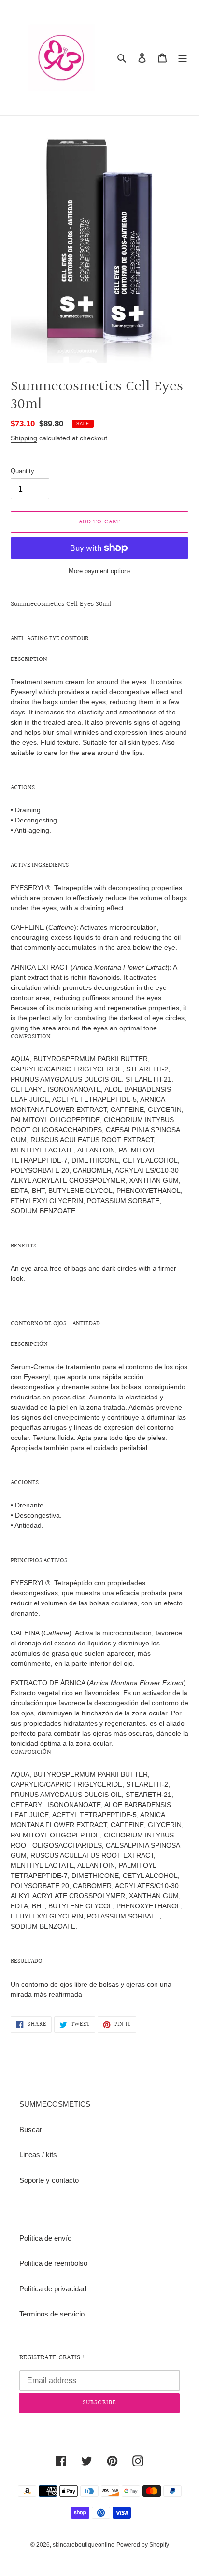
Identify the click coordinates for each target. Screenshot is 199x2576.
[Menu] (183, 58)
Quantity (22, 471)
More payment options (100, 571)
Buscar (31, 2130)
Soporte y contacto (49, 2180)
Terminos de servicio (52, 2314)
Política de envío (45, 2238)
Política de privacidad (53, 2289)
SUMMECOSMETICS (55, 2104)
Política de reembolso (53, 2263)
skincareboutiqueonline (84, 2545)
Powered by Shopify (143, 2545)
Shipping (24, 438)
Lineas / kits (38, 2155)
